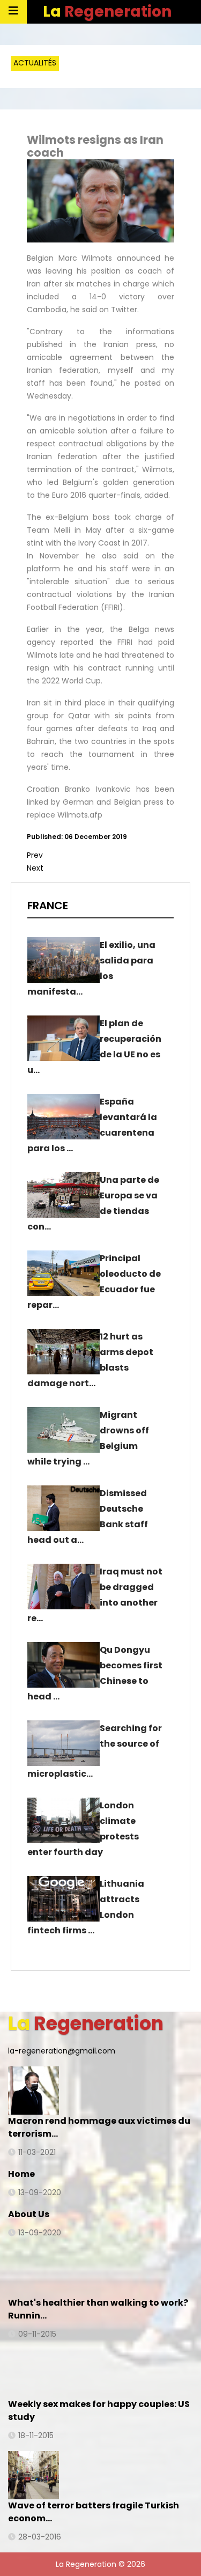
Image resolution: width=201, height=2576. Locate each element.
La (107, 12)
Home (21, 2174)
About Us (29, 2214)
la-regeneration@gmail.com (62, 2051)
